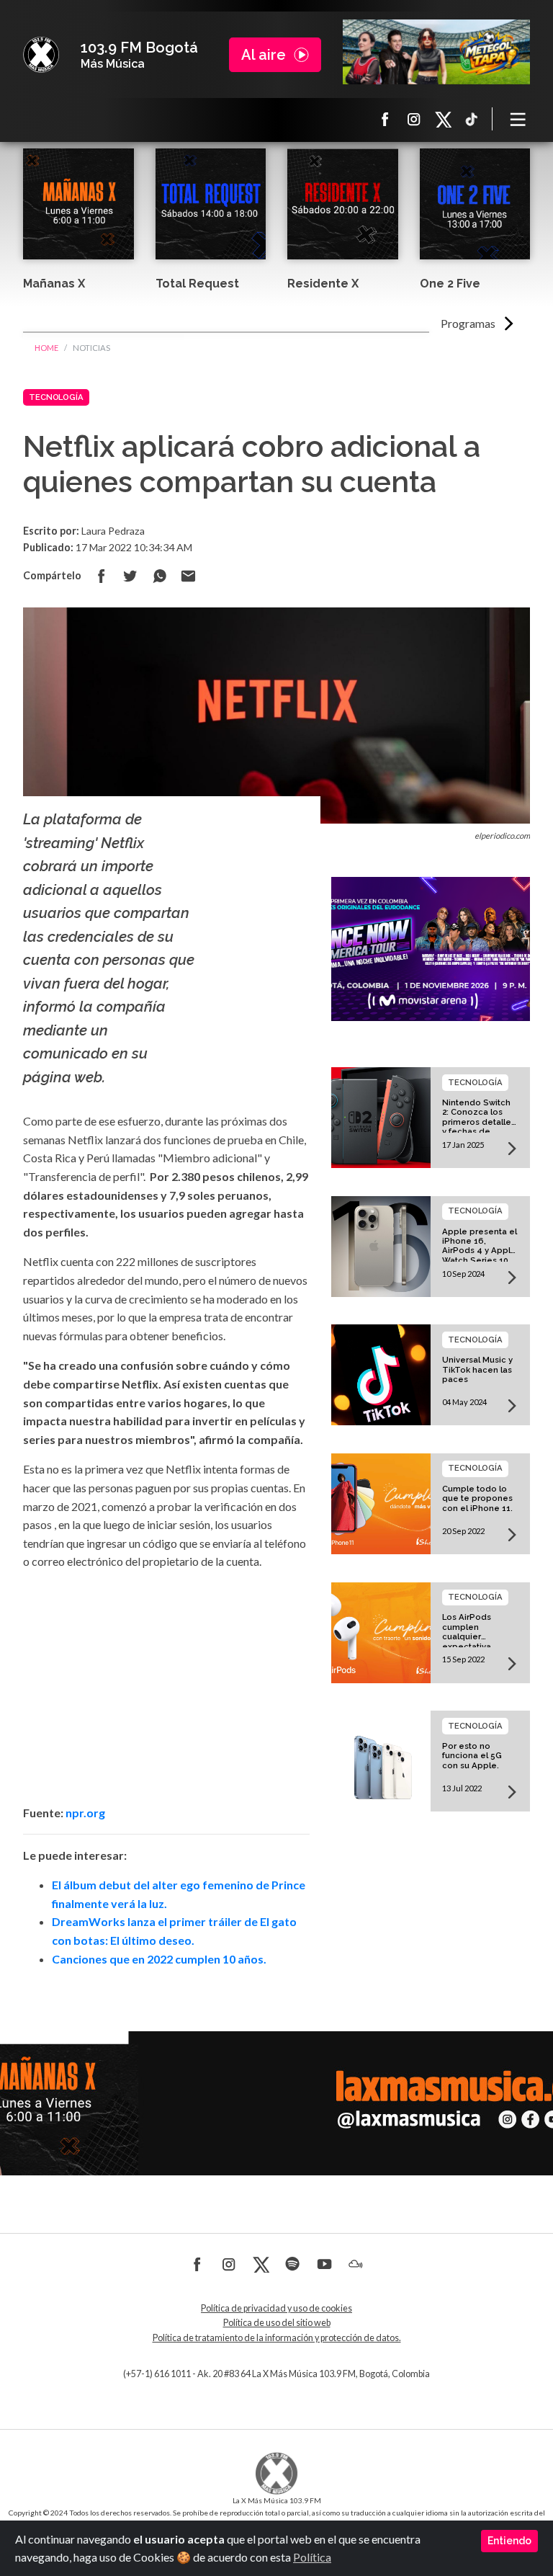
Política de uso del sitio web (277, 2323)
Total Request (197, 284)
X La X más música (443, 119)
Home (46, 348)
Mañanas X (54, 284)
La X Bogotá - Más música (41, 55)
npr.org (85, 1813)
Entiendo (509, 2541)
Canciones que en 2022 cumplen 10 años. (159, 1959)
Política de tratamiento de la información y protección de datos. (277, 2338)
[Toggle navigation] (518, 119)
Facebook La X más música (385, 119)
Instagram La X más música (414, 119)
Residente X (323, 284)
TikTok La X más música (472, 119)
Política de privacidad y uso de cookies (276, 2308)
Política (312, 2557)
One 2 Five (450, 284)
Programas (468, 323)
